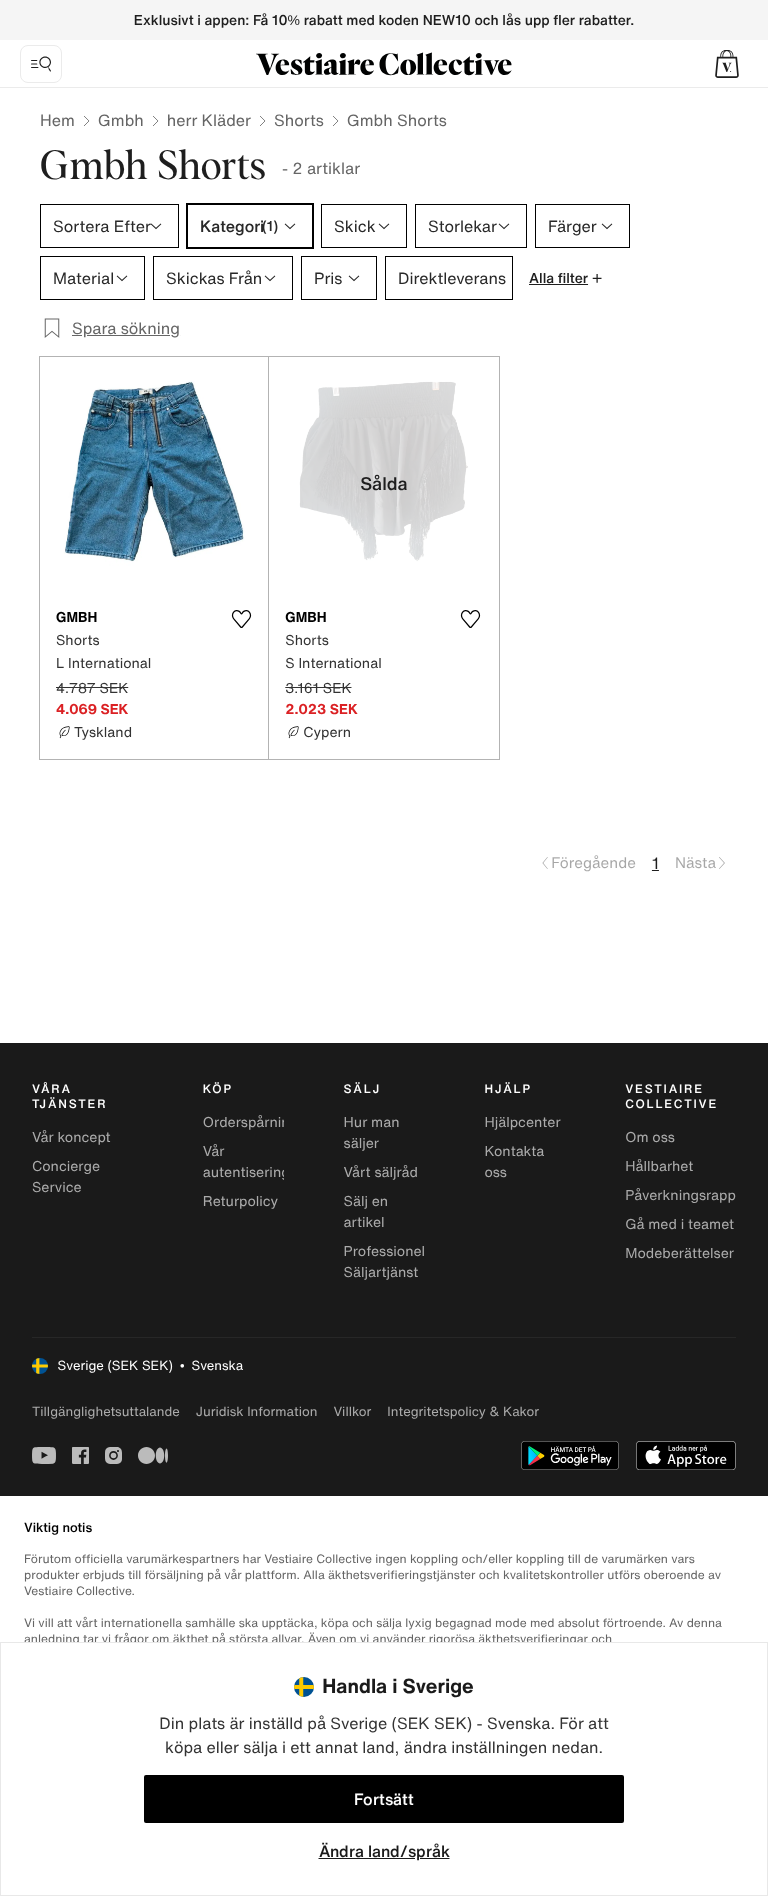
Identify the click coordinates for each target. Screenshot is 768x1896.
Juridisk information (257, 1411)
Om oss (650, 1137)
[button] (727, 64)
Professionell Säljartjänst (386, 1262)
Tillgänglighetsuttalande (106, 1411)
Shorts (299, 120)
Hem (57, 120)
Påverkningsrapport (690, 1195)
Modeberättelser (679, 1253)
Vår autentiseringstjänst (268, 1162)
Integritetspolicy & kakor (463, 1411)
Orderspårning (250, 1122)
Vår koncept (71, 1137)
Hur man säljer (372, 1133)
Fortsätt (384, 1799)
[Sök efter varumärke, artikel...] (41, 64)
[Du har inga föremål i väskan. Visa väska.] (727, 64)
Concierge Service (66, 1177)
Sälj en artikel (366, 1212)
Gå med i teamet (679, 1224)
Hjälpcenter (522, 1122)
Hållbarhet (659, 1166)
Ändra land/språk (384, 1851)
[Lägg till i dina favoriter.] (241, 619)
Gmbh (121, 120)
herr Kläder (209, 120)
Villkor (352, 1411)
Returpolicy (240, 1201)
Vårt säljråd (381, 1172)
